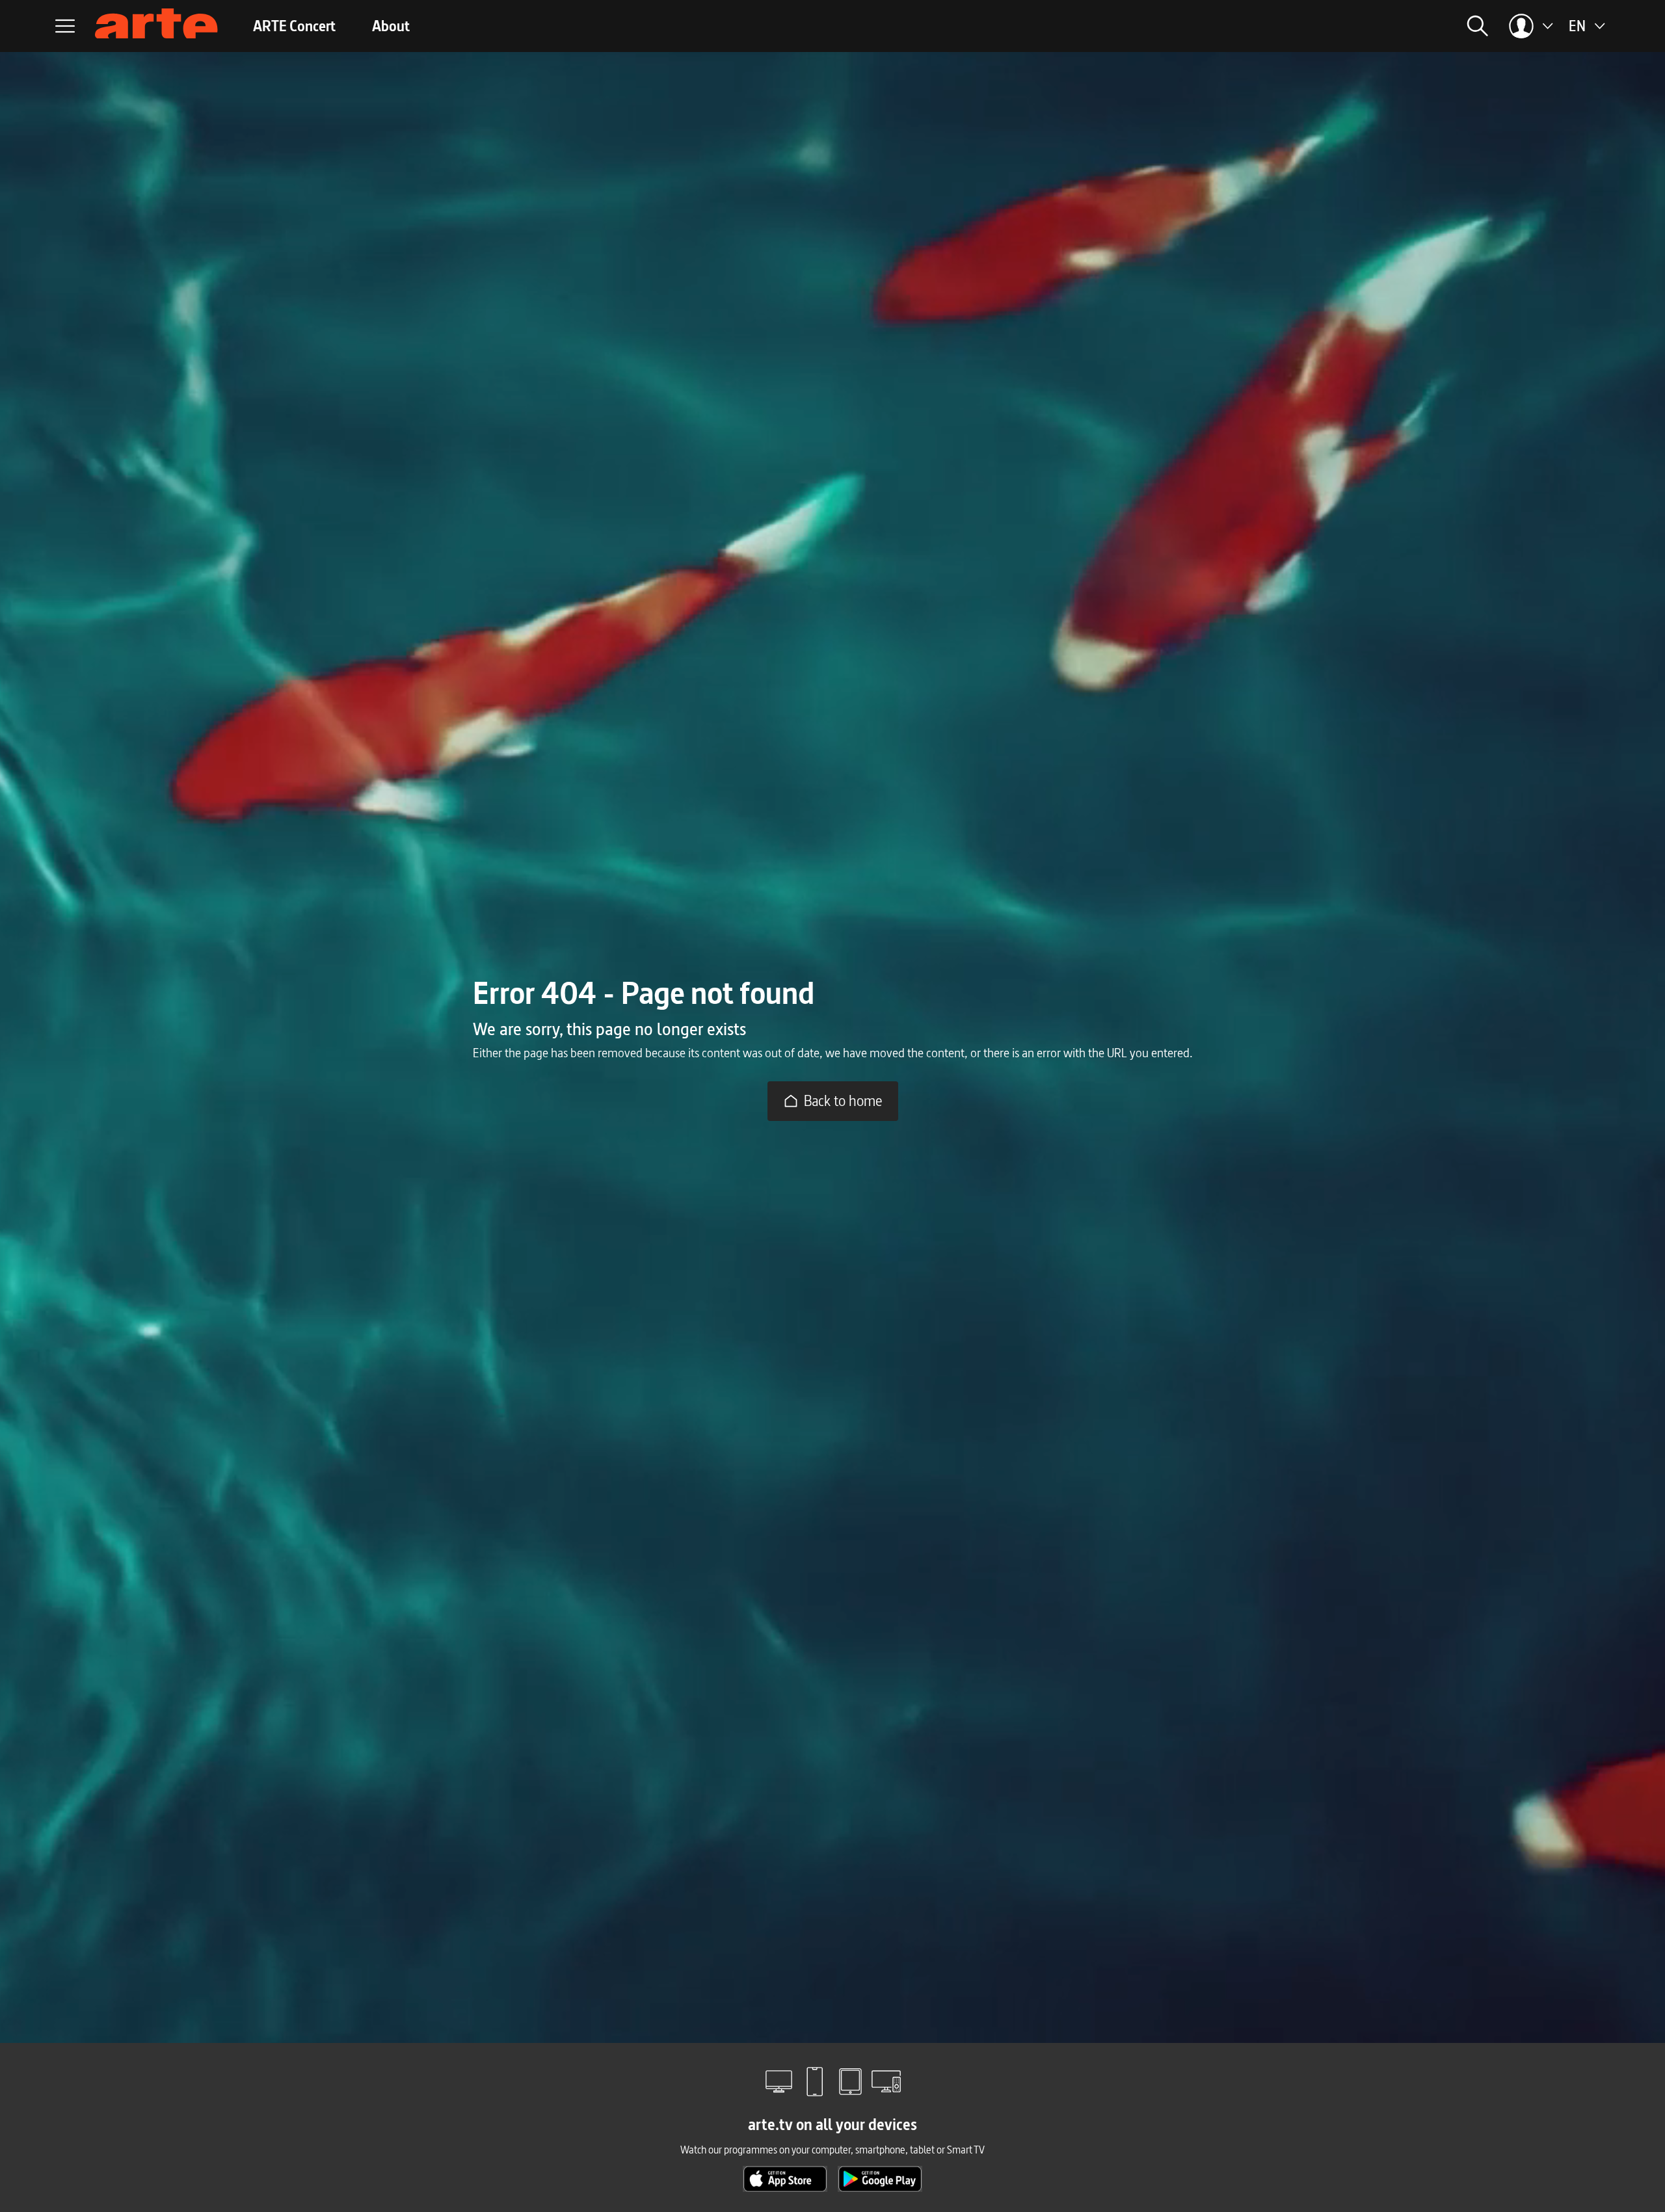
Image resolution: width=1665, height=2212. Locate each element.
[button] (1320, 26)
